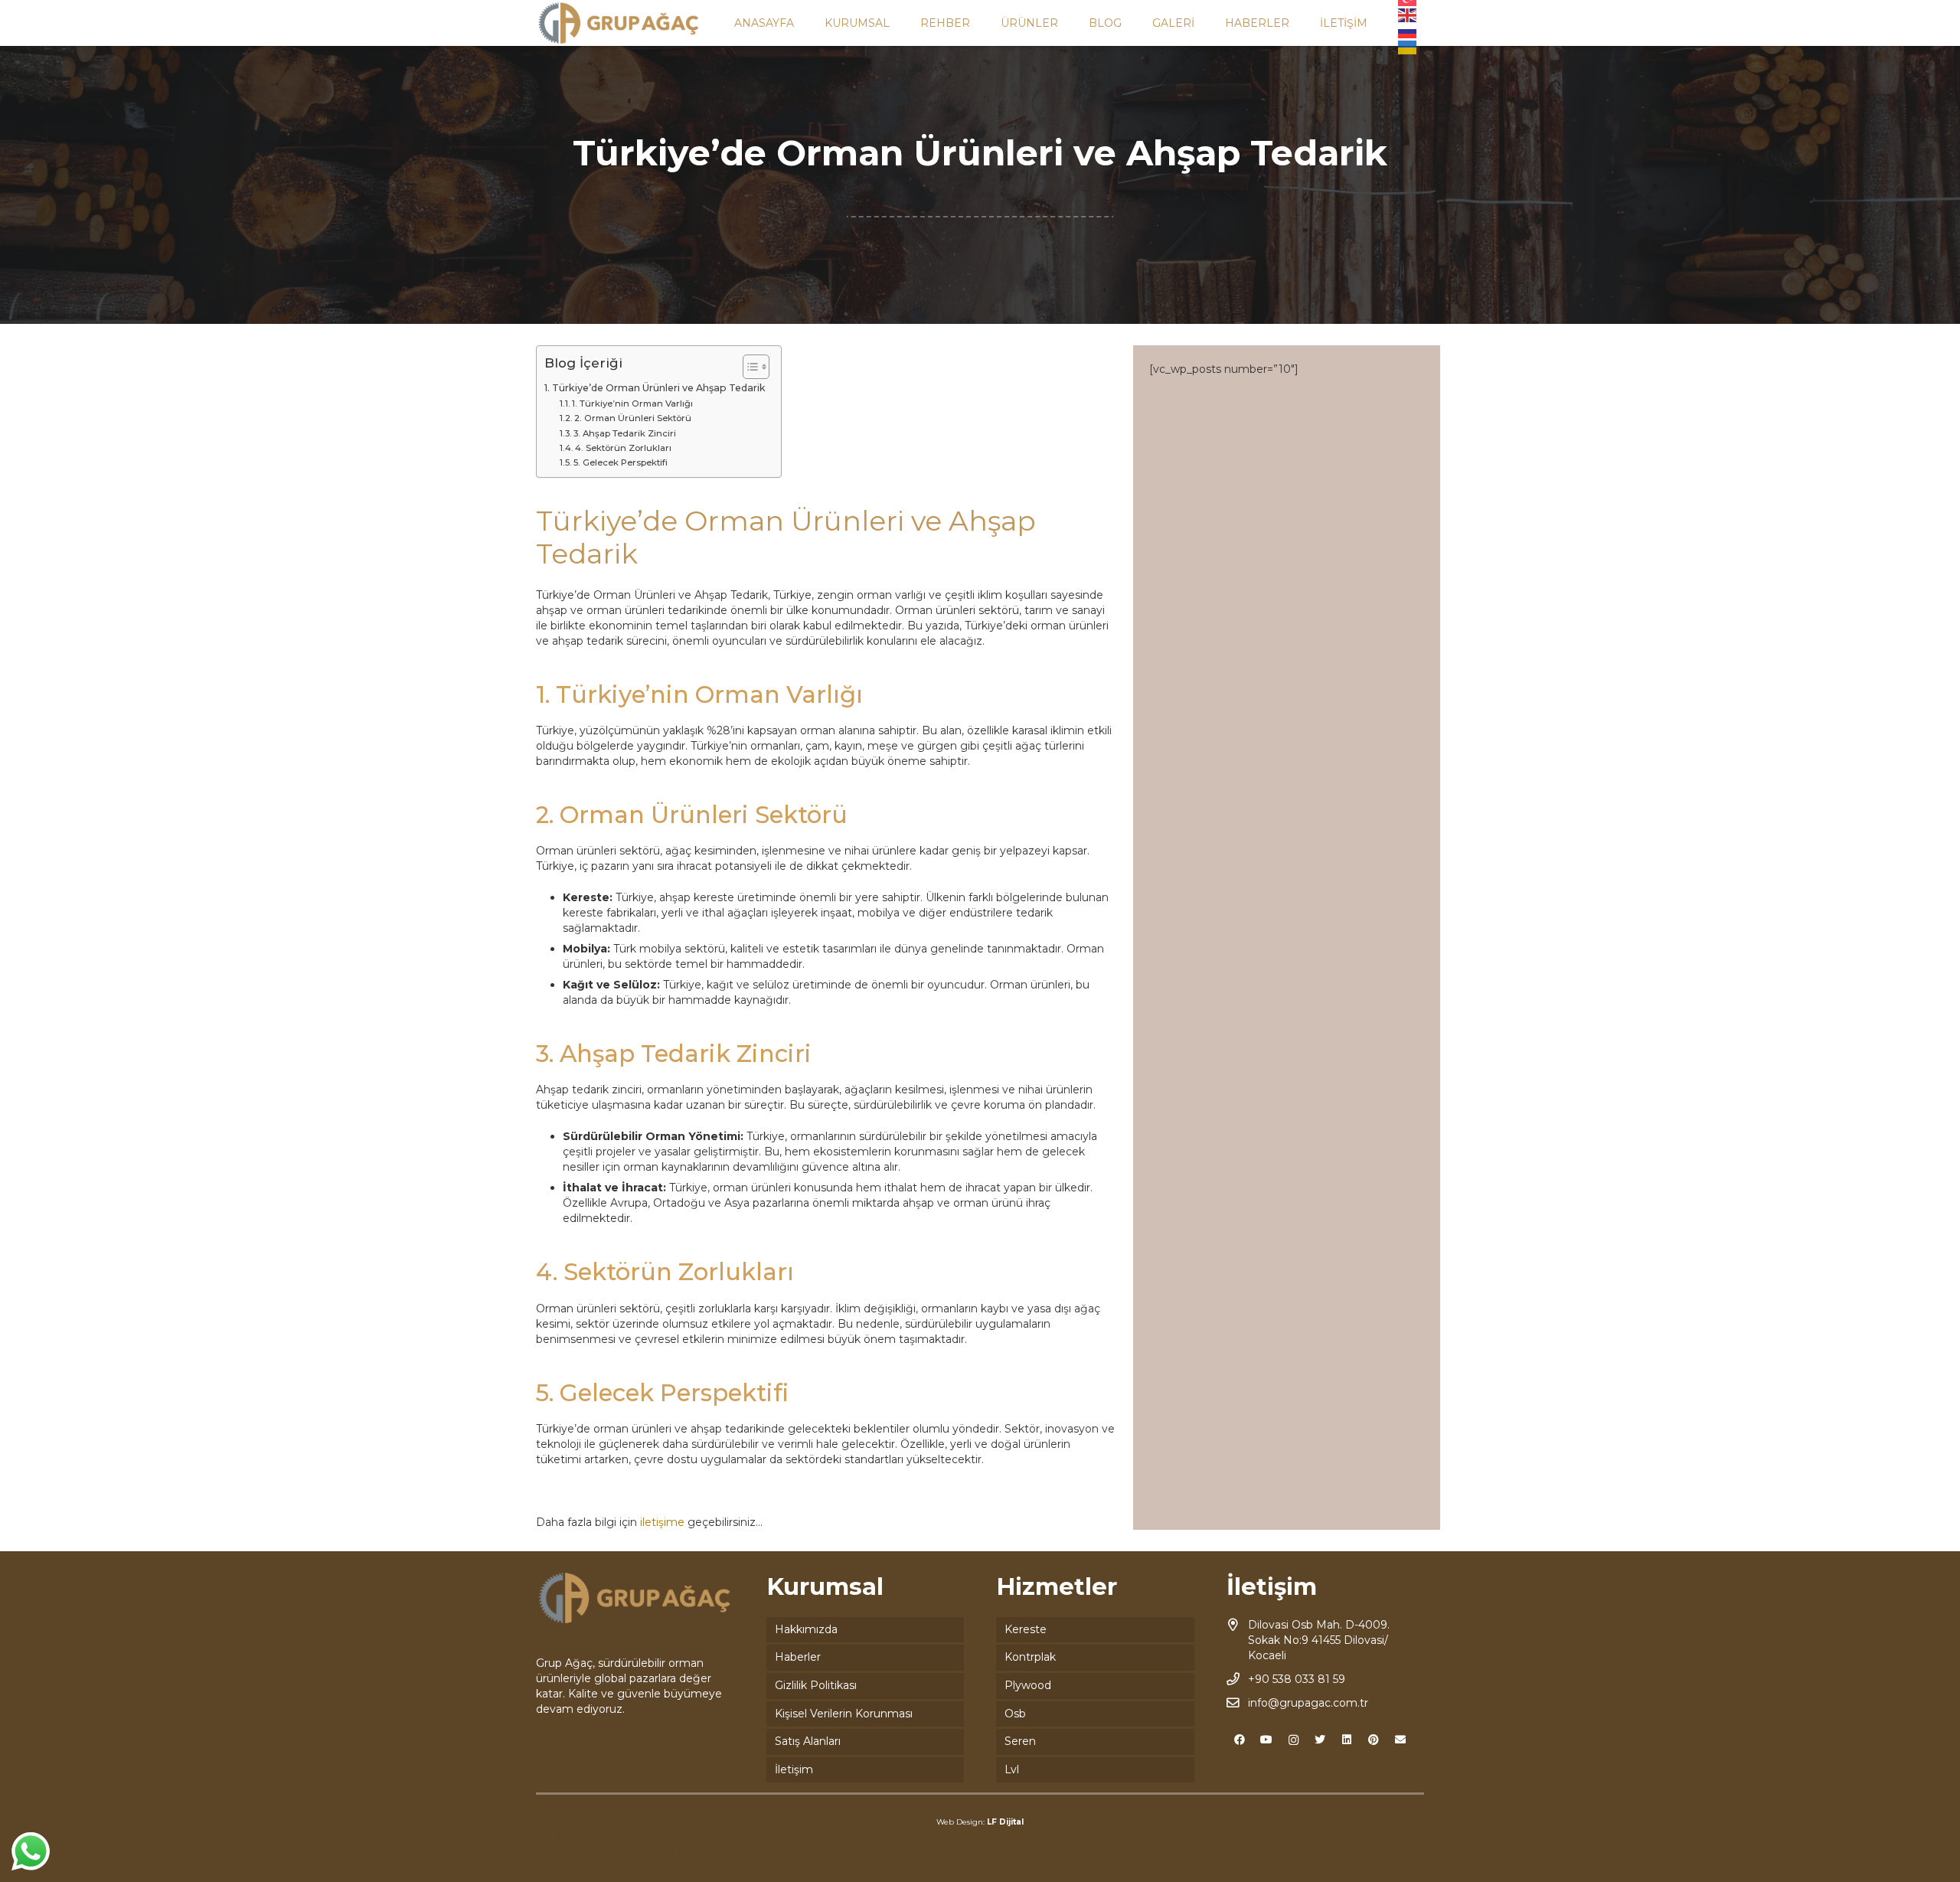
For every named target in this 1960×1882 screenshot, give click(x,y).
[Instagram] (1294, 1740)
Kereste (1026, 1629)
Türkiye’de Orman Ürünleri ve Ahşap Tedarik (659, 388)
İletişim (794, 1769)
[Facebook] (1240, 1740)
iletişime (662, 1522)
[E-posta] (1401, 1740)
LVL (681, 1853)
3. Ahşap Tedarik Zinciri (625, 433)
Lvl (1012, 1769)
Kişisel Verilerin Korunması (844, 1714)
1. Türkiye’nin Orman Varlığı (632, 404)
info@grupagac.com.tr (1308, 1703)
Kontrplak (1030, 1657)
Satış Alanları (808, 1741)
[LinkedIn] (1347, 1740)
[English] (1408, 15)
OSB (548, 1838)
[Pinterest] (1374, 1740)
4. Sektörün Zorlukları (623, 448)
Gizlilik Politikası (816, 1685)
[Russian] (1408, 31)
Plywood (1028, 1685)
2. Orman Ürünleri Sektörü (633, 418)
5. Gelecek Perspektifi (621, 462)
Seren (1020, 1741)
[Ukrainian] (1408, 47)
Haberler (798, 1657)
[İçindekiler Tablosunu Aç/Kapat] (748, 367)
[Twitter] (1320, 1740)
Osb (1015, 1714)
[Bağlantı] (619, 23)
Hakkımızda (806, 1629)
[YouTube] (1267, 1740)
